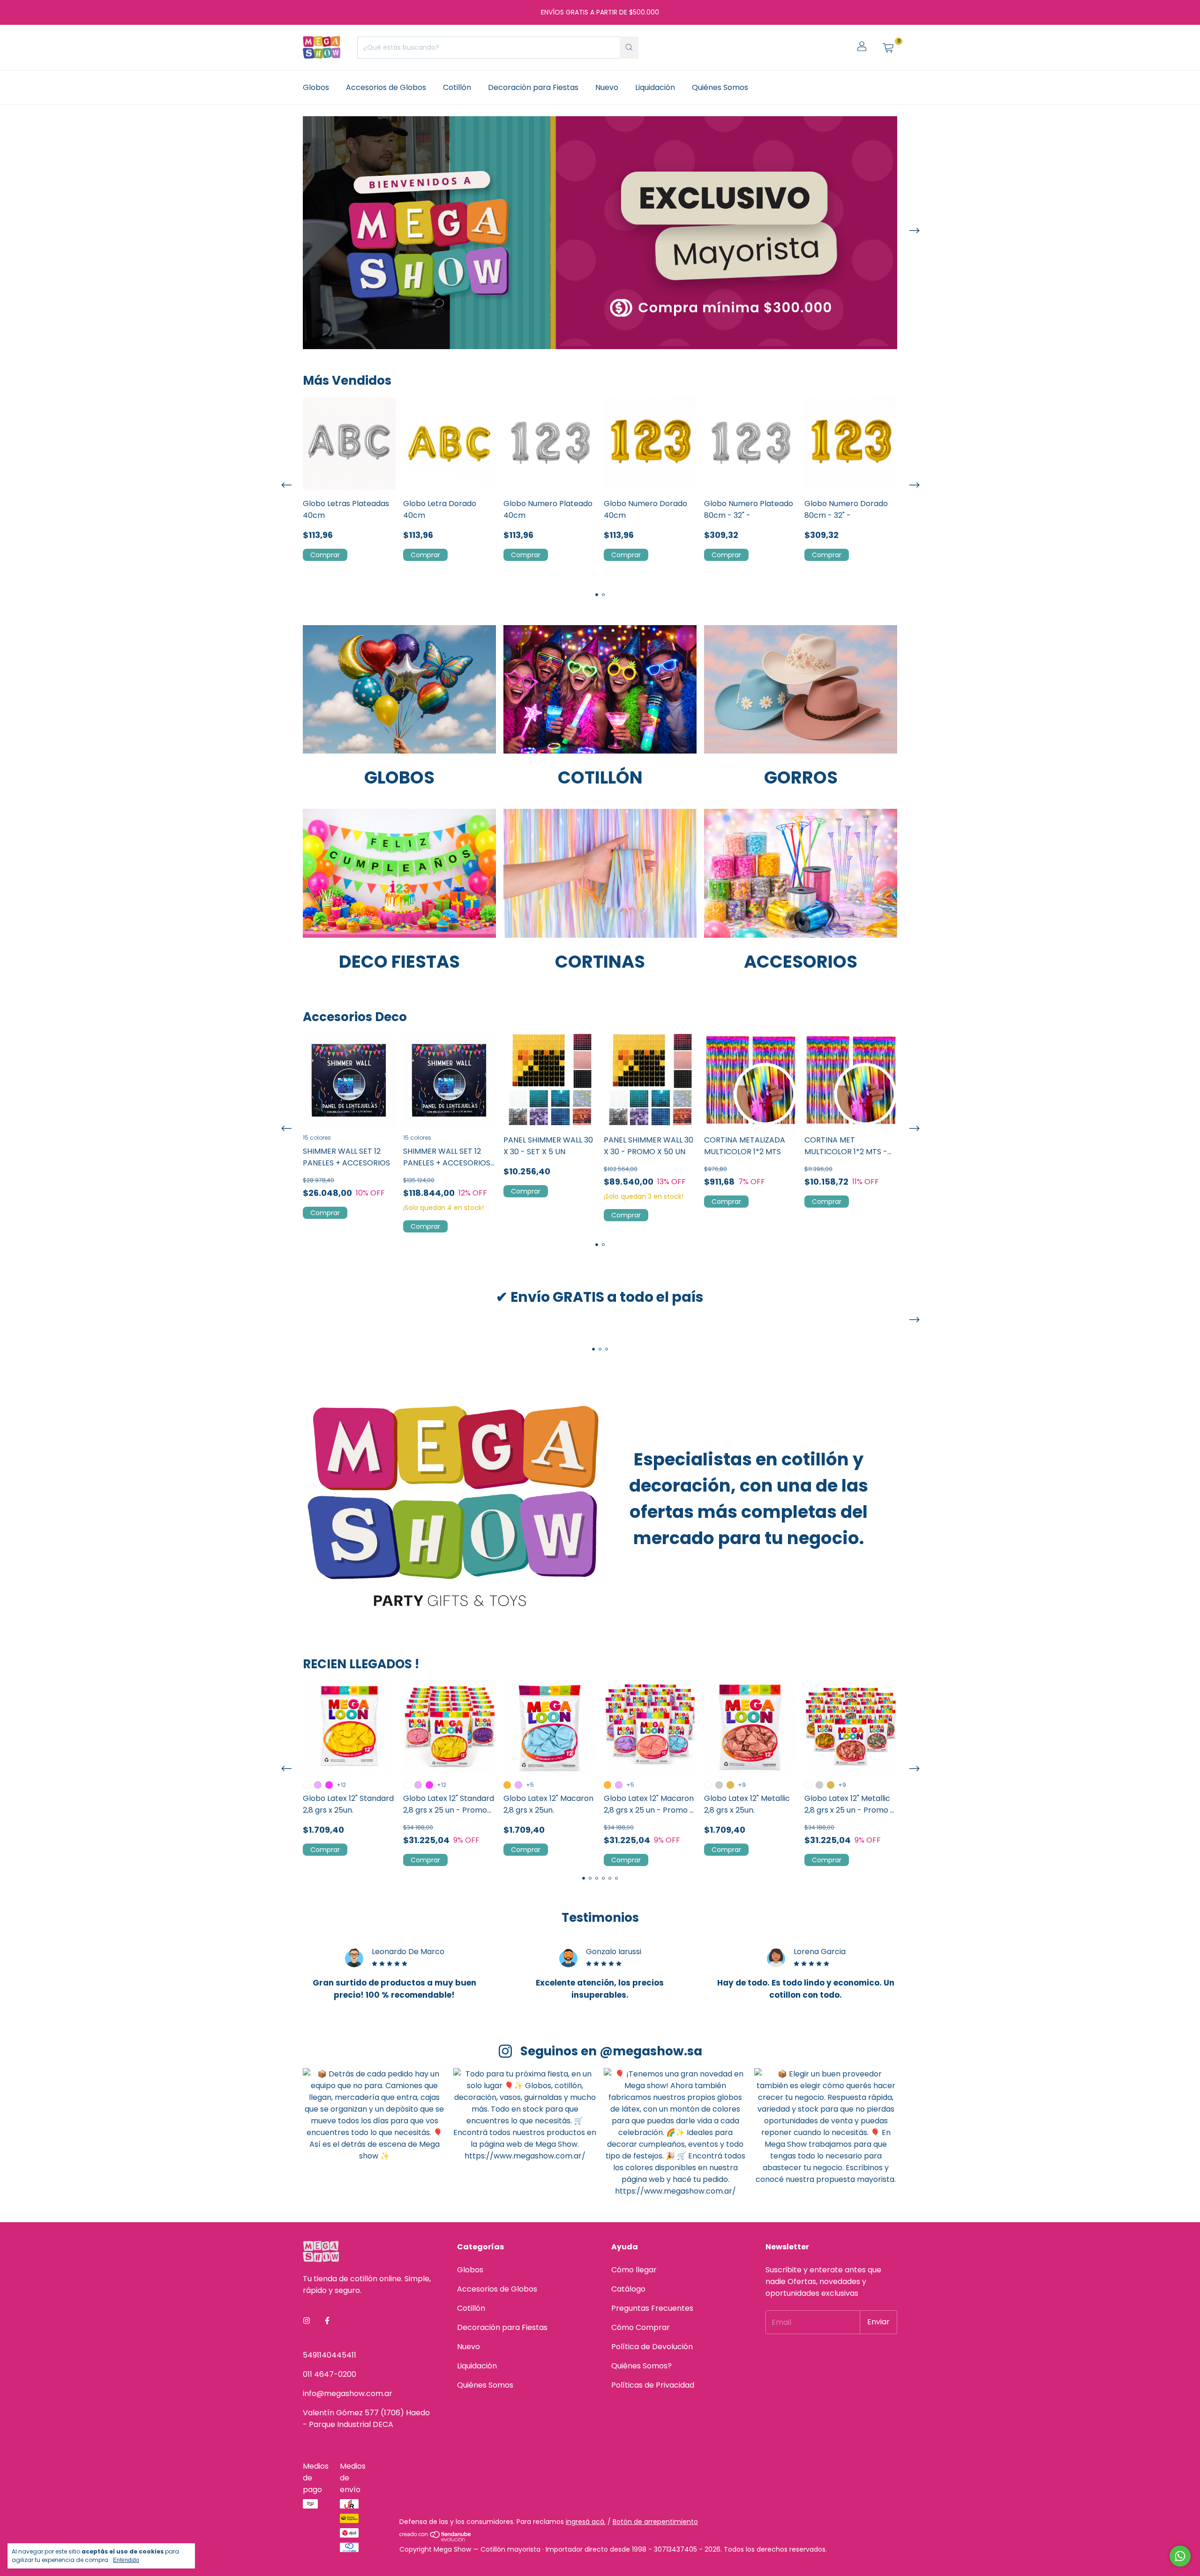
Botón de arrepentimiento (655, 2522)
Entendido (126, 2560)
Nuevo (607, 87)
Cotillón (457, 87)
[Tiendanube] (436, 2539)
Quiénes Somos (720, 87)
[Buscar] (629, 48)
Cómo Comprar (641, 2327)
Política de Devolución (652, 2347)
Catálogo (628, 2289)
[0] (888, 47)
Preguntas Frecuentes (652, 2308)
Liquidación (655, 87)
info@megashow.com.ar (348, 2393)
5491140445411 (330, 2355)
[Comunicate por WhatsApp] (1180, 2556)
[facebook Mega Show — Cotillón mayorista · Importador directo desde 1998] (327, 2321)
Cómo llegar (634, 2270)
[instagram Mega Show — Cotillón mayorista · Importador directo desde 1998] (307, 2321)
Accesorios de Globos (386, 87)
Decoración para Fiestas (533, 87)
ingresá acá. (586, 2522)
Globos (316, 87)
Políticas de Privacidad (653, 2385)
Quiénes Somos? (641, 2366)
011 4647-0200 (330, 2374)
